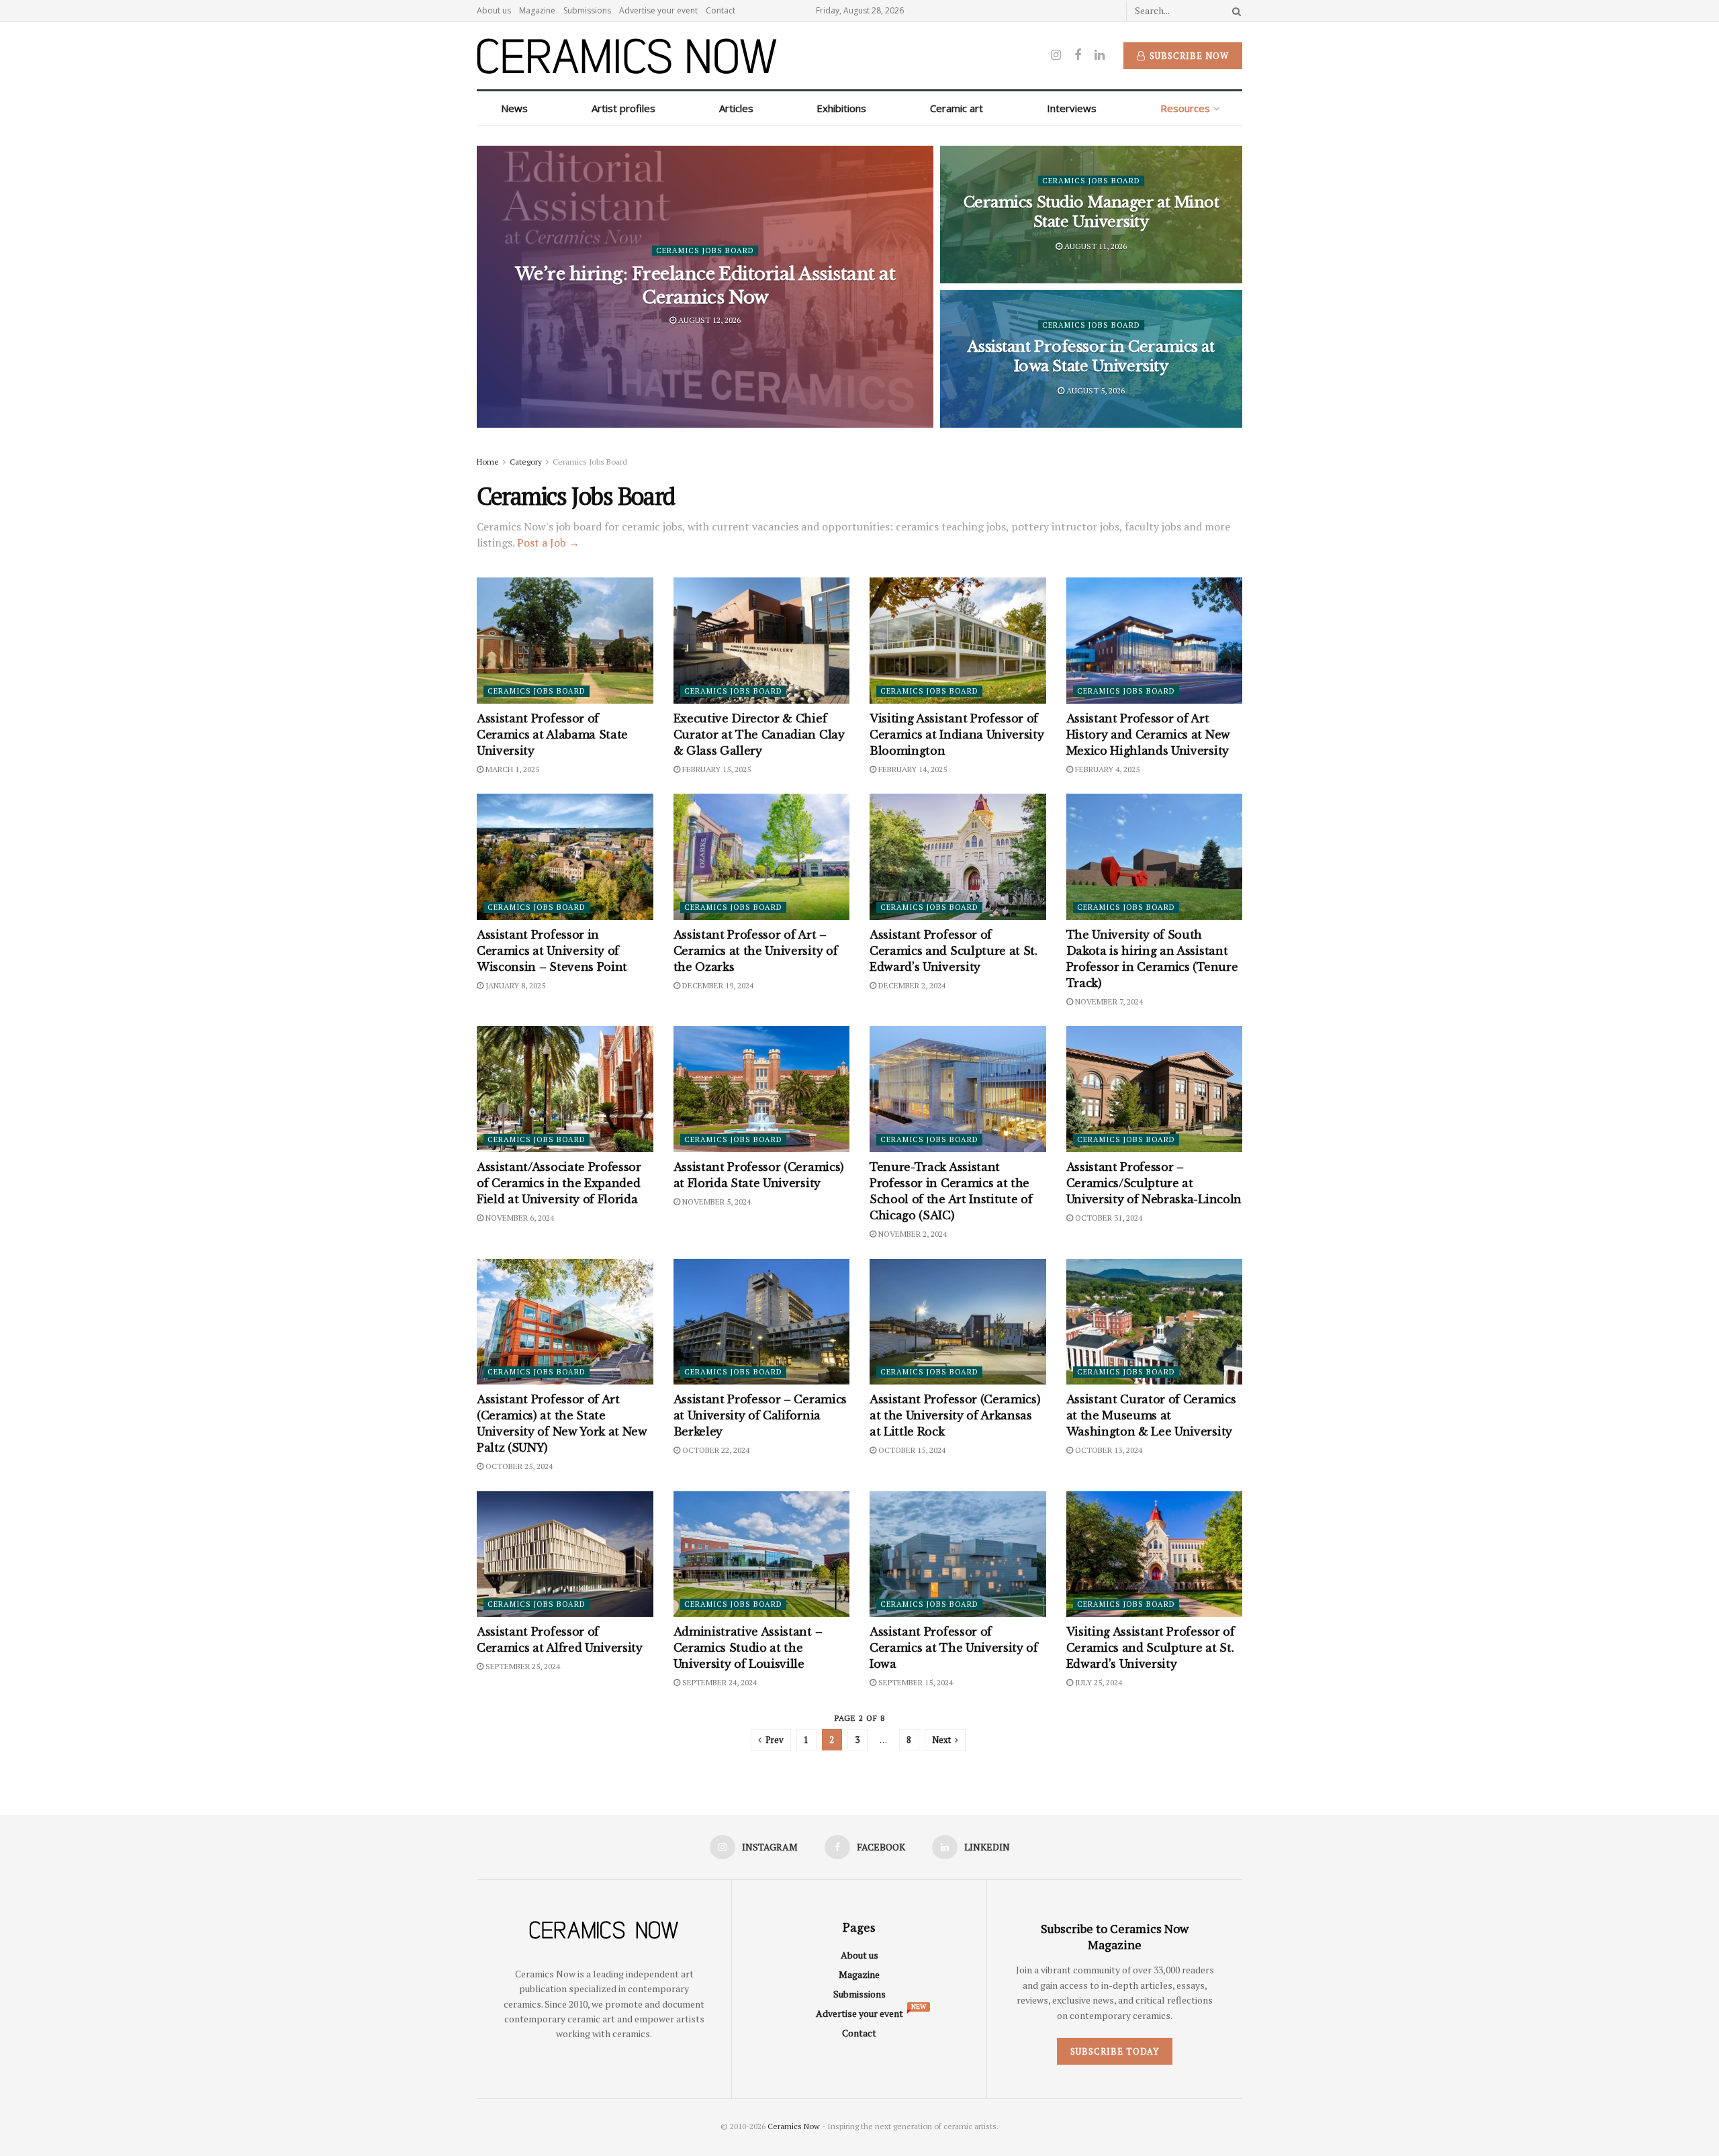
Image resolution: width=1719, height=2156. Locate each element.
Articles (736, 108)
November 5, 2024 (715, 1202)
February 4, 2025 (1106, 769)
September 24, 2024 (718, 1682)
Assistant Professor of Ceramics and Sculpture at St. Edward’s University (954, 951)
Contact (721, 10)
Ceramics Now (794, 2126)
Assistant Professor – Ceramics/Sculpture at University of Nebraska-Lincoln (1154, 1183)
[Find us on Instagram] (1056, 55)
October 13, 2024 (1108, 1450)
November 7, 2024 (1108, 1001)
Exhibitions (841, 108)
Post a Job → (548, 543)
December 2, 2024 (911, 985)
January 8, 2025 (514, 985)
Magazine (537, 10)
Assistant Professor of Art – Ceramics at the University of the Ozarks (756, 951)
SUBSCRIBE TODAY (1115, 2051)
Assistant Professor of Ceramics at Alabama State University (552, 735)
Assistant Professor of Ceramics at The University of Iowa (954, 1648)
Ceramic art (957, 108)
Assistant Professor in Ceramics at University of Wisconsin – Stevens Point (552, 951)
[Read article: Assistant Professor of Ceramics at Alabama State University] (565, 641)
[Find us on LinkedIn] (1100, 55)
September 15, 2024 (915, 1682)
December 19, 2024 (717, 985)
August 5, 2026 (1095, 390)
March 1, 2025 (511, 769)
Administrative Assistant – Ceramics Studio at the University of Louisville (748, 1648)
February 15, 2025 (715, 769)
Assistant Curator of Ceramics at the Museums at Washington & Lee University (1151, 1415)
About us (494, 10)
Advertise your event (658, 10)
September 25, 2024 (522, 1666)
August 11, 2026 (1095, 245)
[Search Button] (1234, 11)
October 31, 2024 (1108, 1218)
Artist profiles (623, 108)
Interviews (1072, 108)
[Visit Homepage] (627, 56)
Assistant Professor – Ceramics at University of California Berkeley (760, 1415)
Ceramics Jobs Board (705, 250)
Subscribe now (1188, 56)
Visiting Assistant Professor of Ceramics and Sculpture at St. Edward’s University (1151, 1648)
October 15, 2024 (911, 1450)
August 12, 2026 (708, 320)
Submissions (587, 10)
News (514, 108)
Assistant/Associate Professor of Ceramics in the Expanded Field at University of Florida (559, 1183)
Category (526, 462)
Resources (1185, 108)
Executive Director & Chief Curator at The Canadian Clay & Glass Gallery (759, 735)
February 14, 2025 (912, 769)
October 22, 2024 (715, 1450)
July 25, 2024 (1098, 1682)
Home (488, 462)
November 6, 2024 (519, 1218)
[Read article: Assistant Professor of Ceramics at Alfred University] (565, 1554)
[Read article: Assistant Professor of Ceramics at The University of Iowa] (958, 1554)
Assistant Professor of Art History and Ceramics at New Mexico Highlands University (1148, 735)
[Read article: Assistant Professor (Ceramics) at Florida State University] (762, 1089)
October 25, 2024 (518, 1466)
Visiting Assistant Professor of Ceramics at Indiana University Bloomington (957, 735)
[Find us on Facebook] (1078, 55)
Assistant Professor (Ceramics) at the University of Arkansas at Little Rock (955, 1415)
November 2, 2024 (912, 1234)
